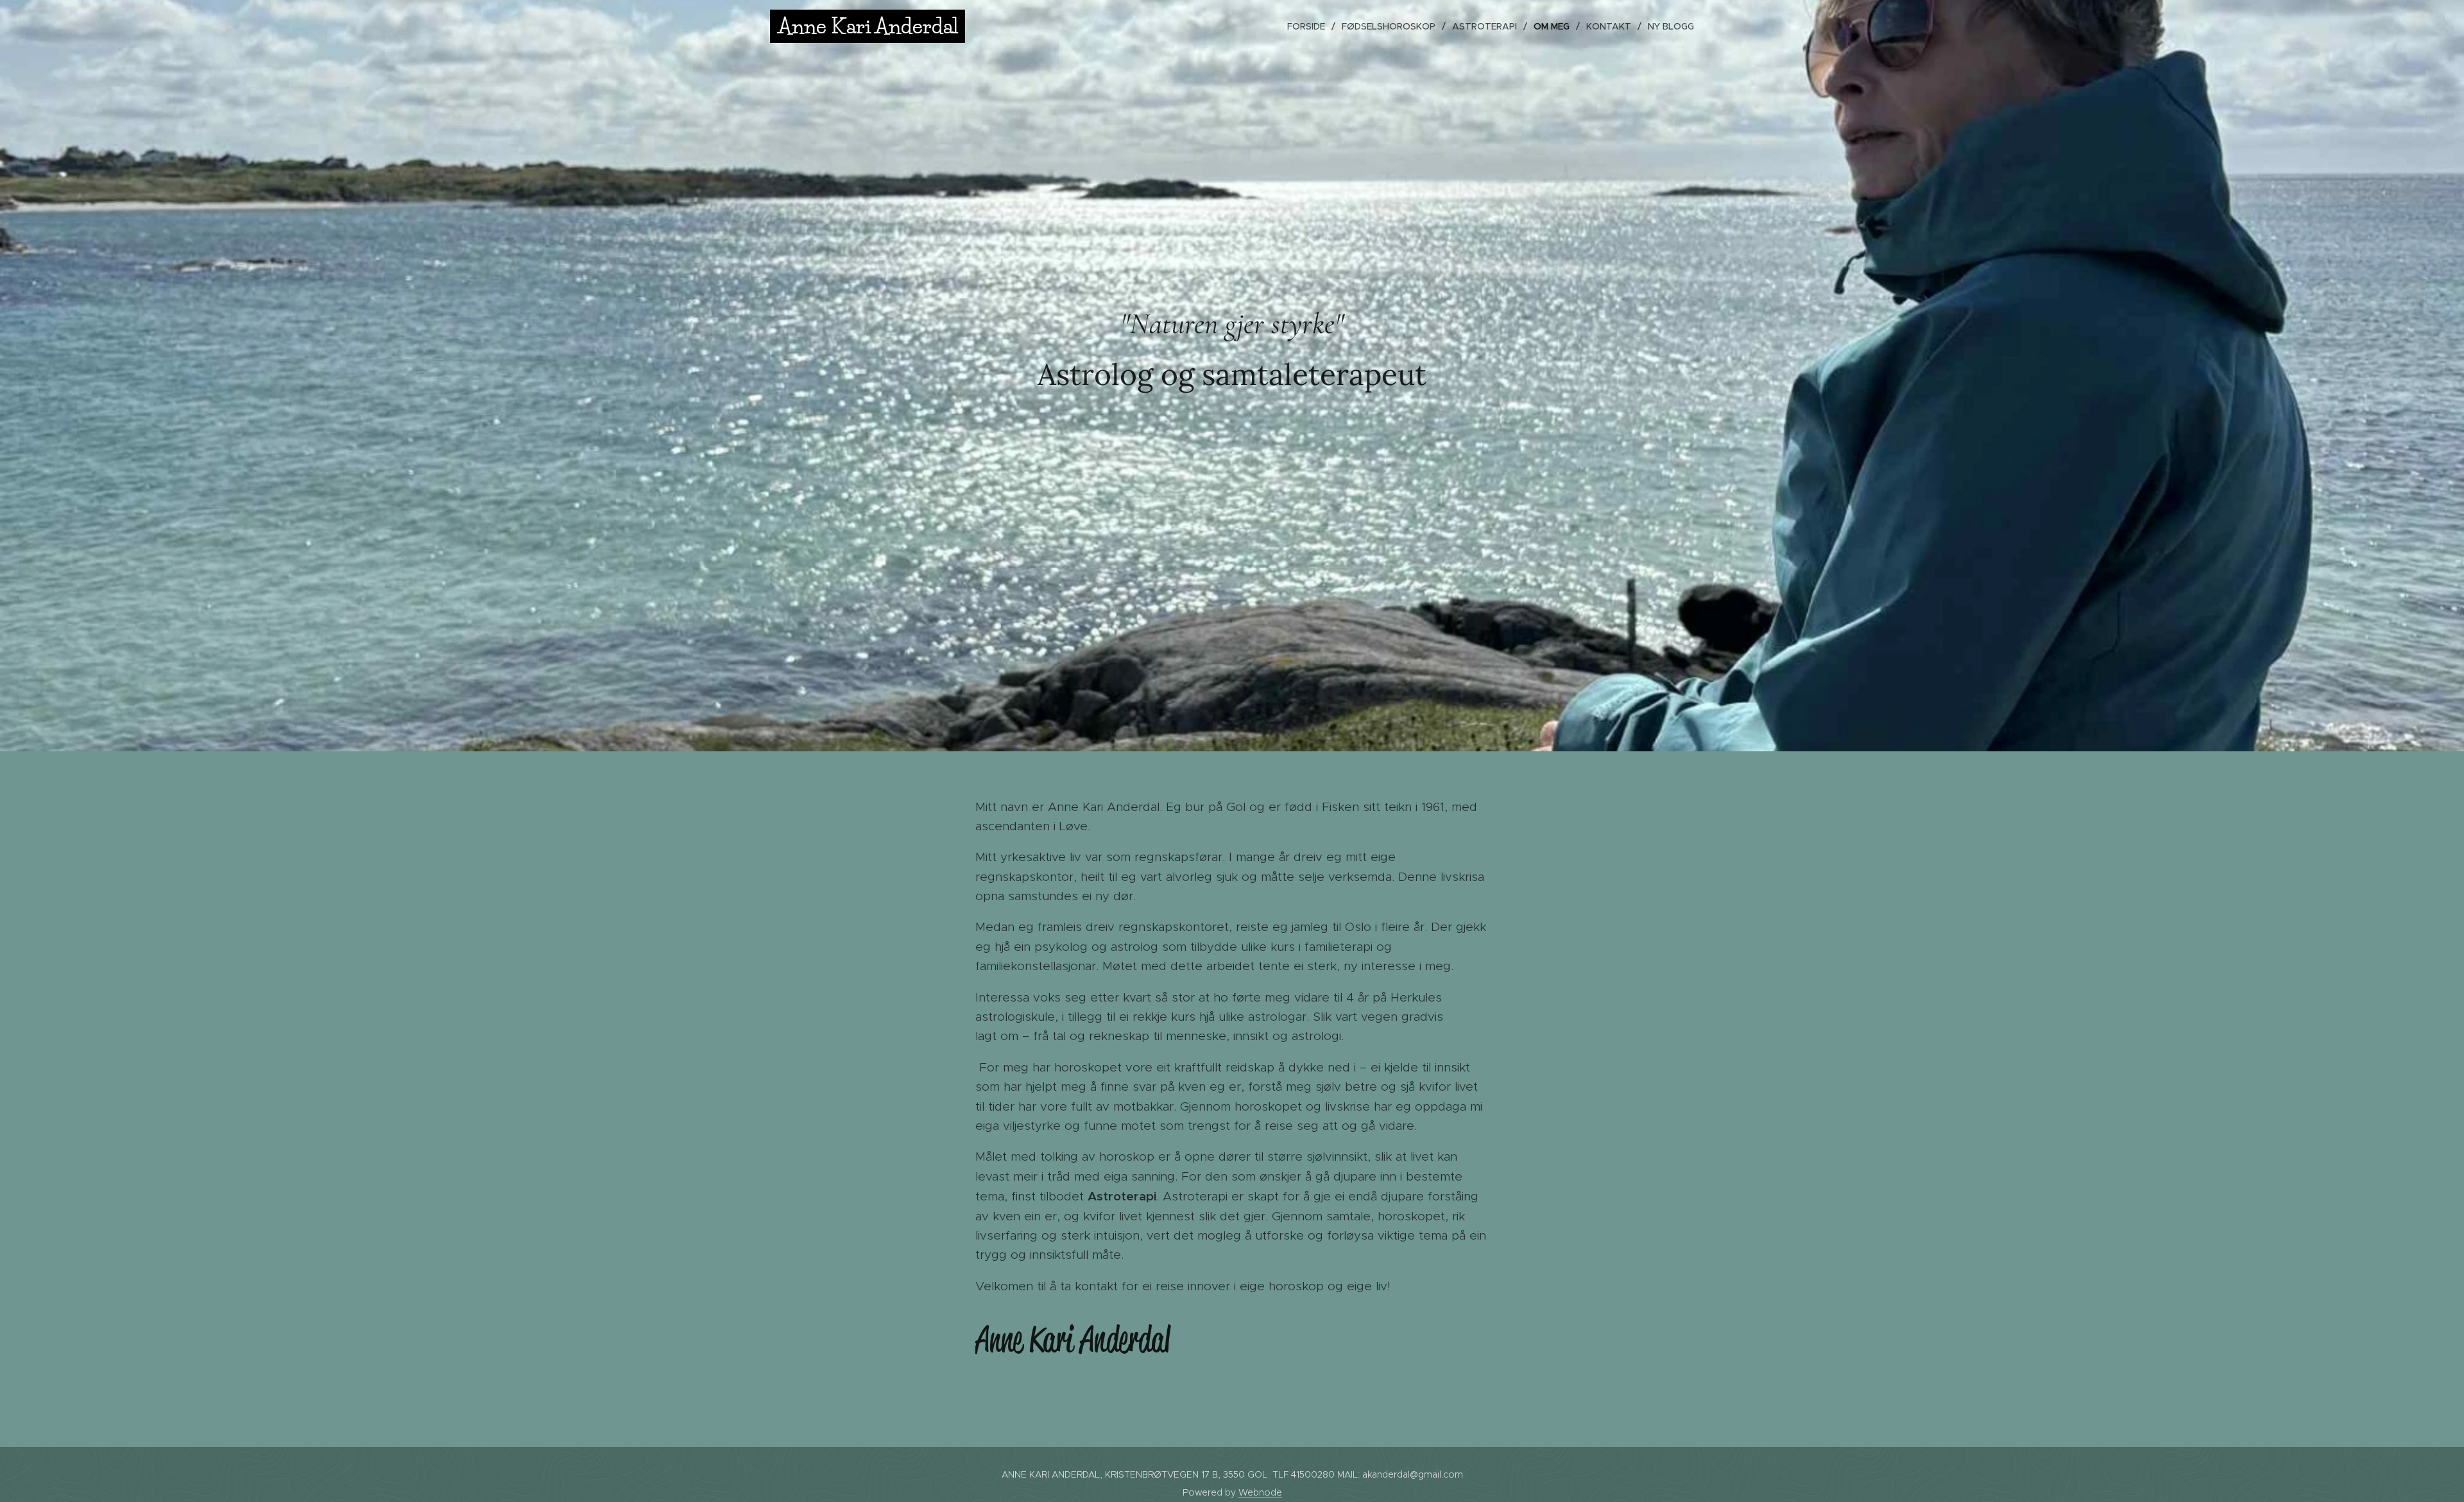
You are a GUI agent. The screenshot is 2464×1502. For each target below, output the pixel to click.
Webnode (1260, 1492)
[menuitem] (1310, 26)
